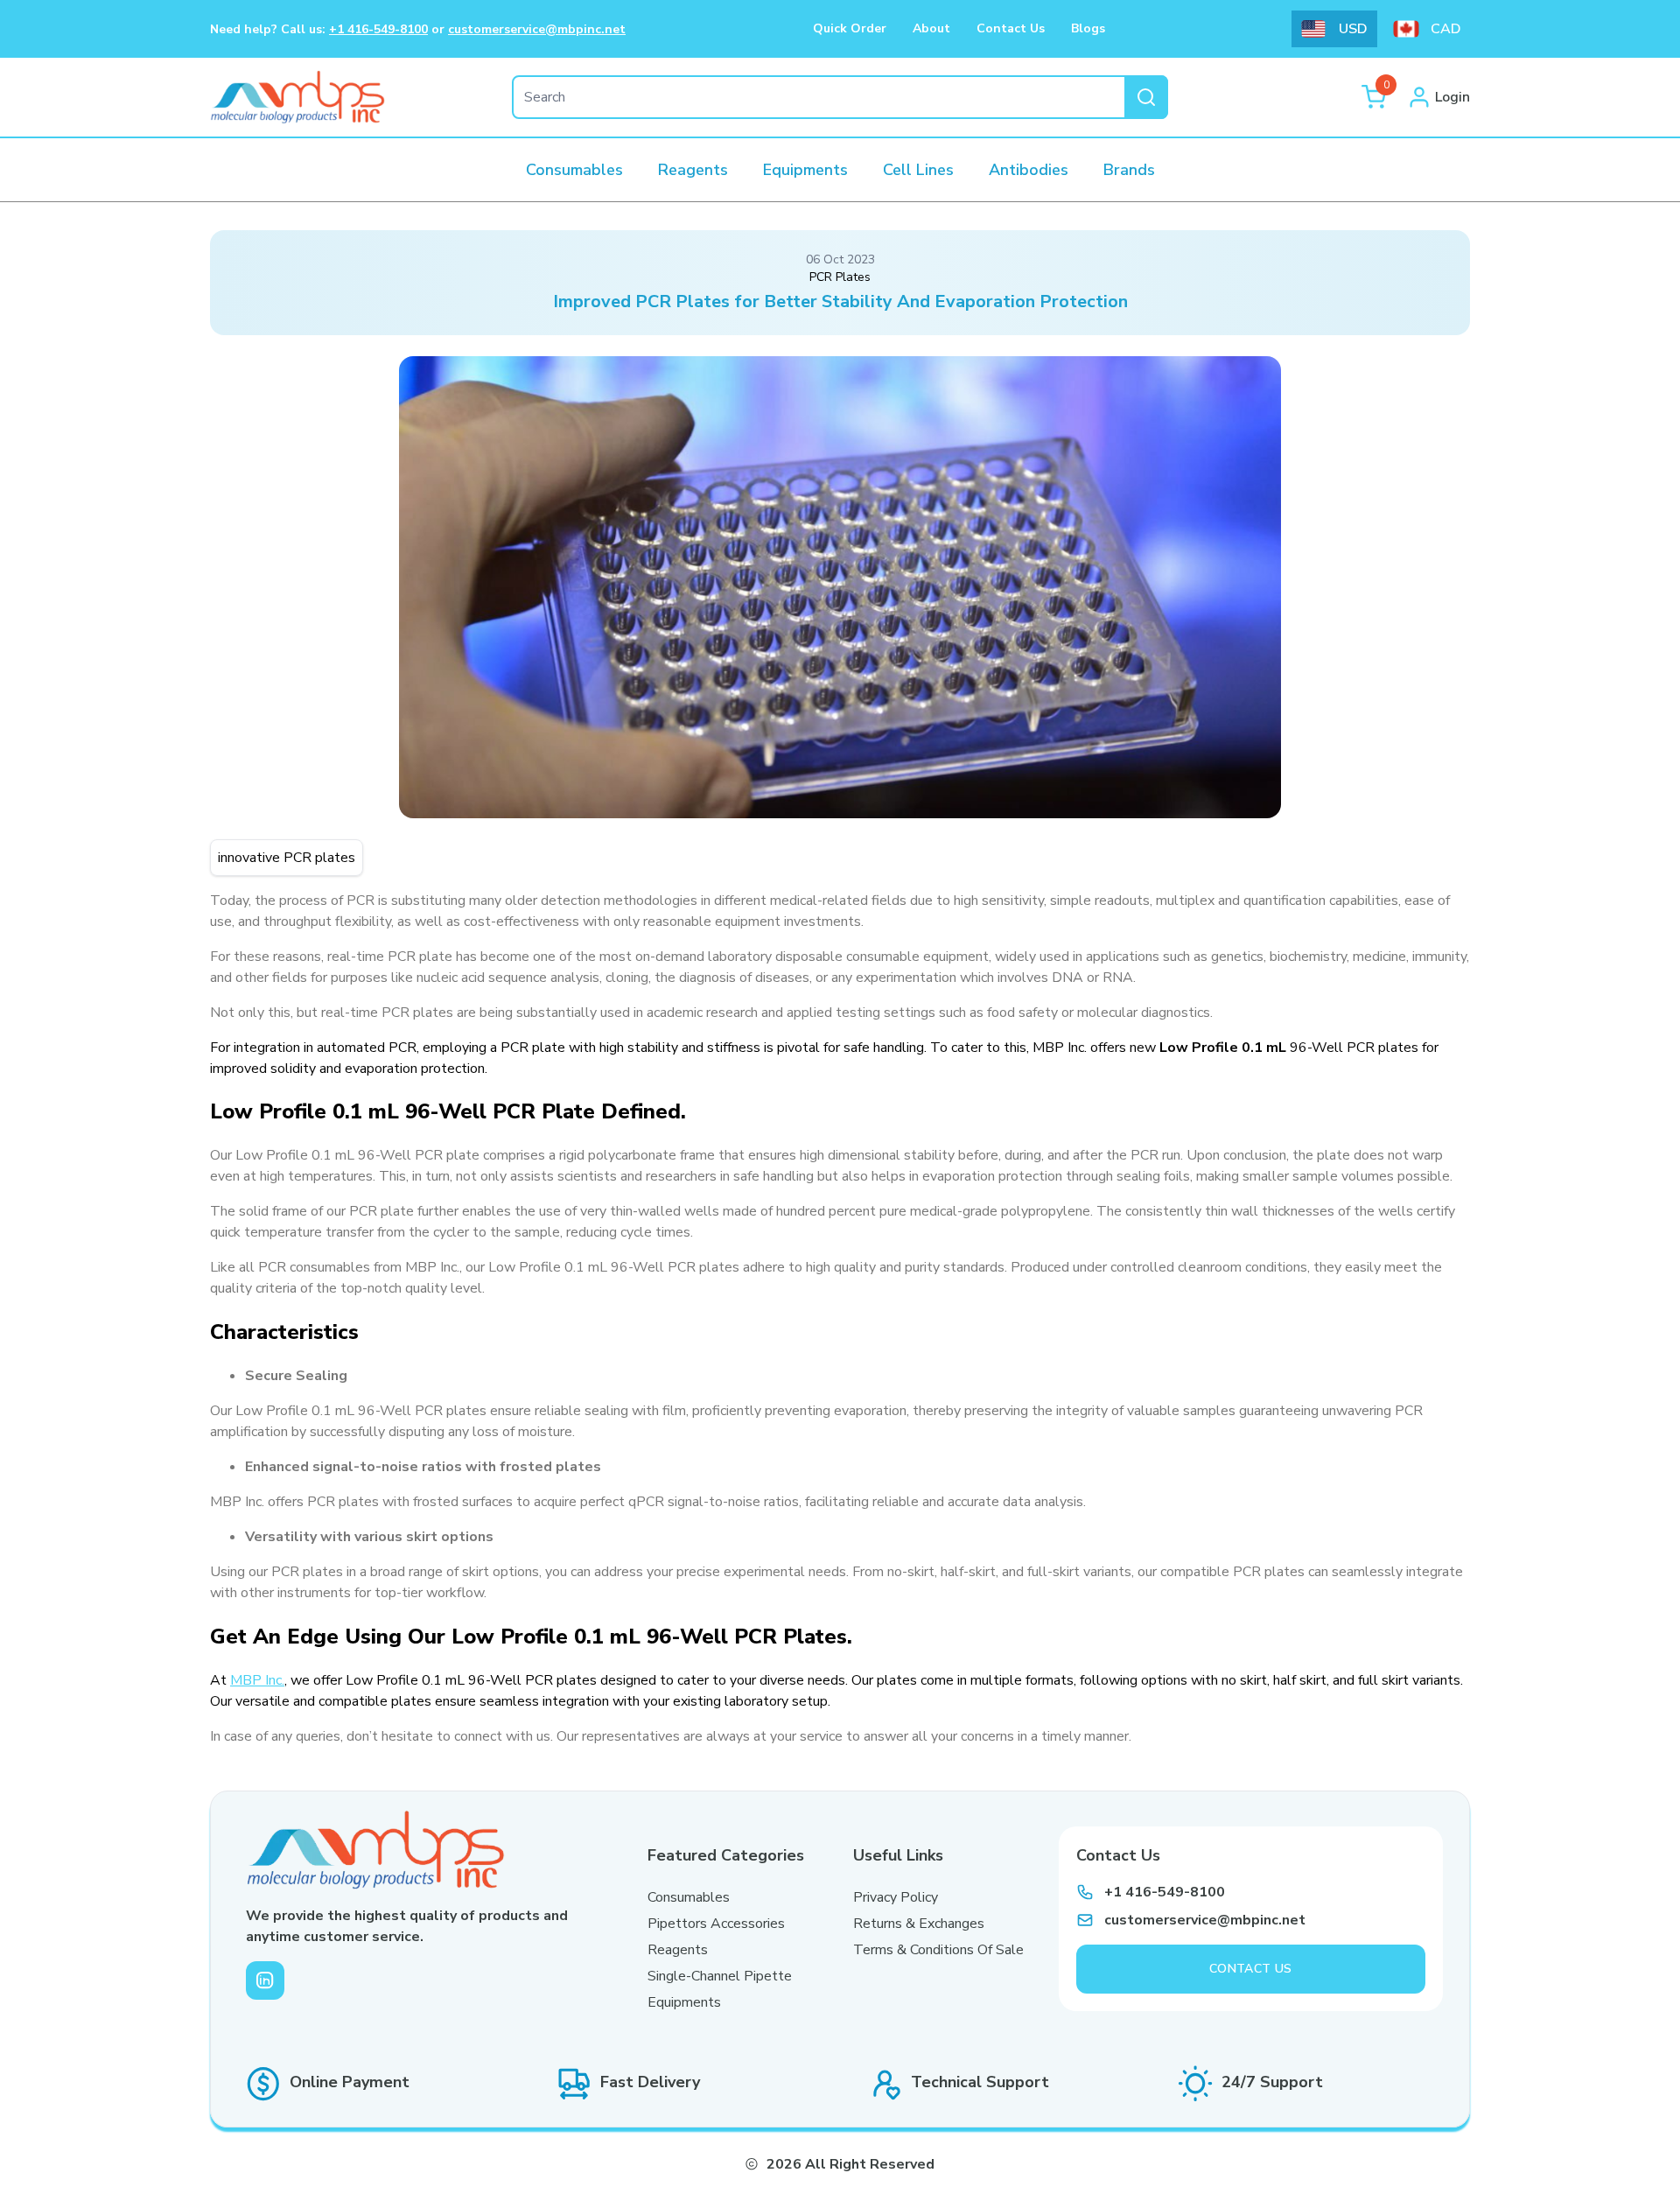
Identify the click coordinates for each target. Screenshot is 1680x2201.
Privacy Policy (896, 1897)
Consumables (689, 1897)
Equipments (684, 2002)
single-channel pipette (720, 1976)
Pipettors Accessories (716, 1924)
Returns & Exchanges (919, 1924)
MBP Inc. (257, 1680)
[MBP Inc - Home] (297, 97)
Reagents (678, 1950)
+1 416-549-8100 (378, 29)
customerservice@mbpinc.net (537, 29)
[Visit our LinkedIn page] (265, 1980)
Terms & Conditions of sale (938, 1950)
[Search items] (1146, 97)
